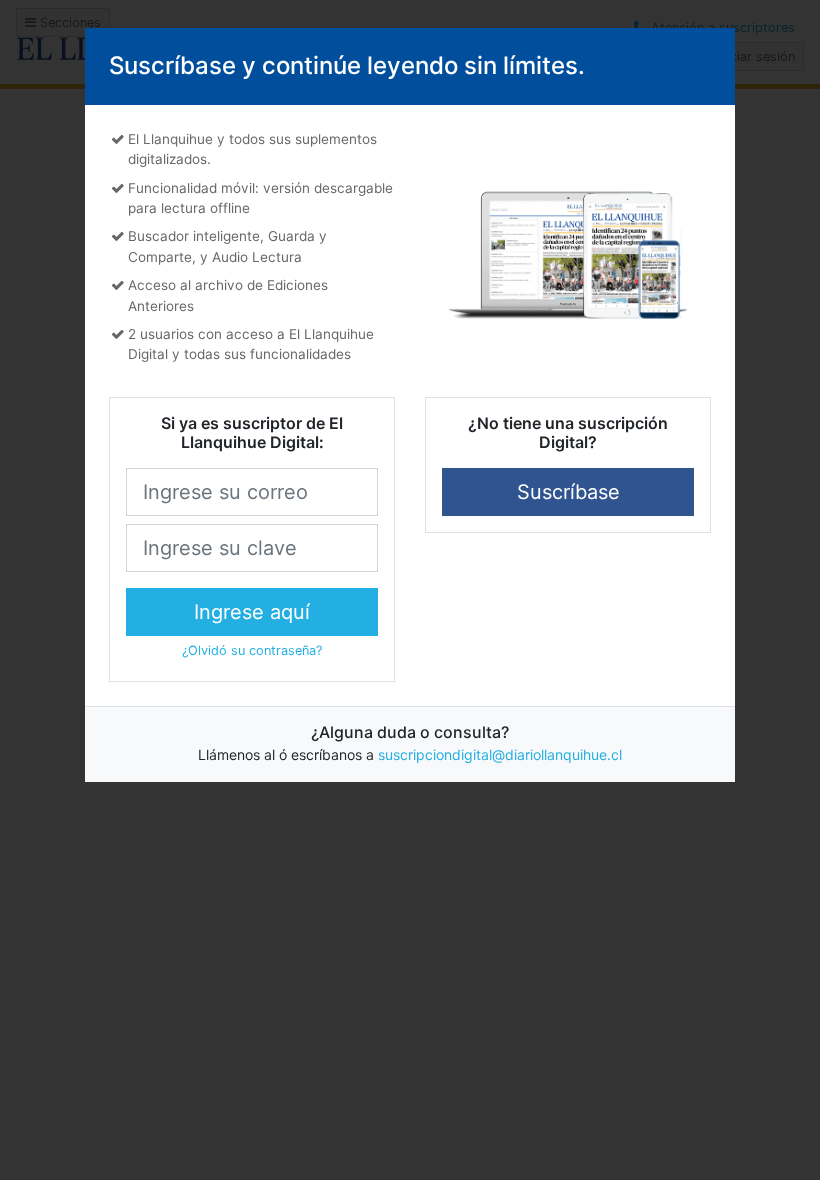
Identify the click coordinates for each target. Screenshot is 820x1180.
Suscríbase (568, 492)
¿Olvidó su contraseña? (252, 650)
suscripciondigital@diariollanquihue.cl (500, 754)
